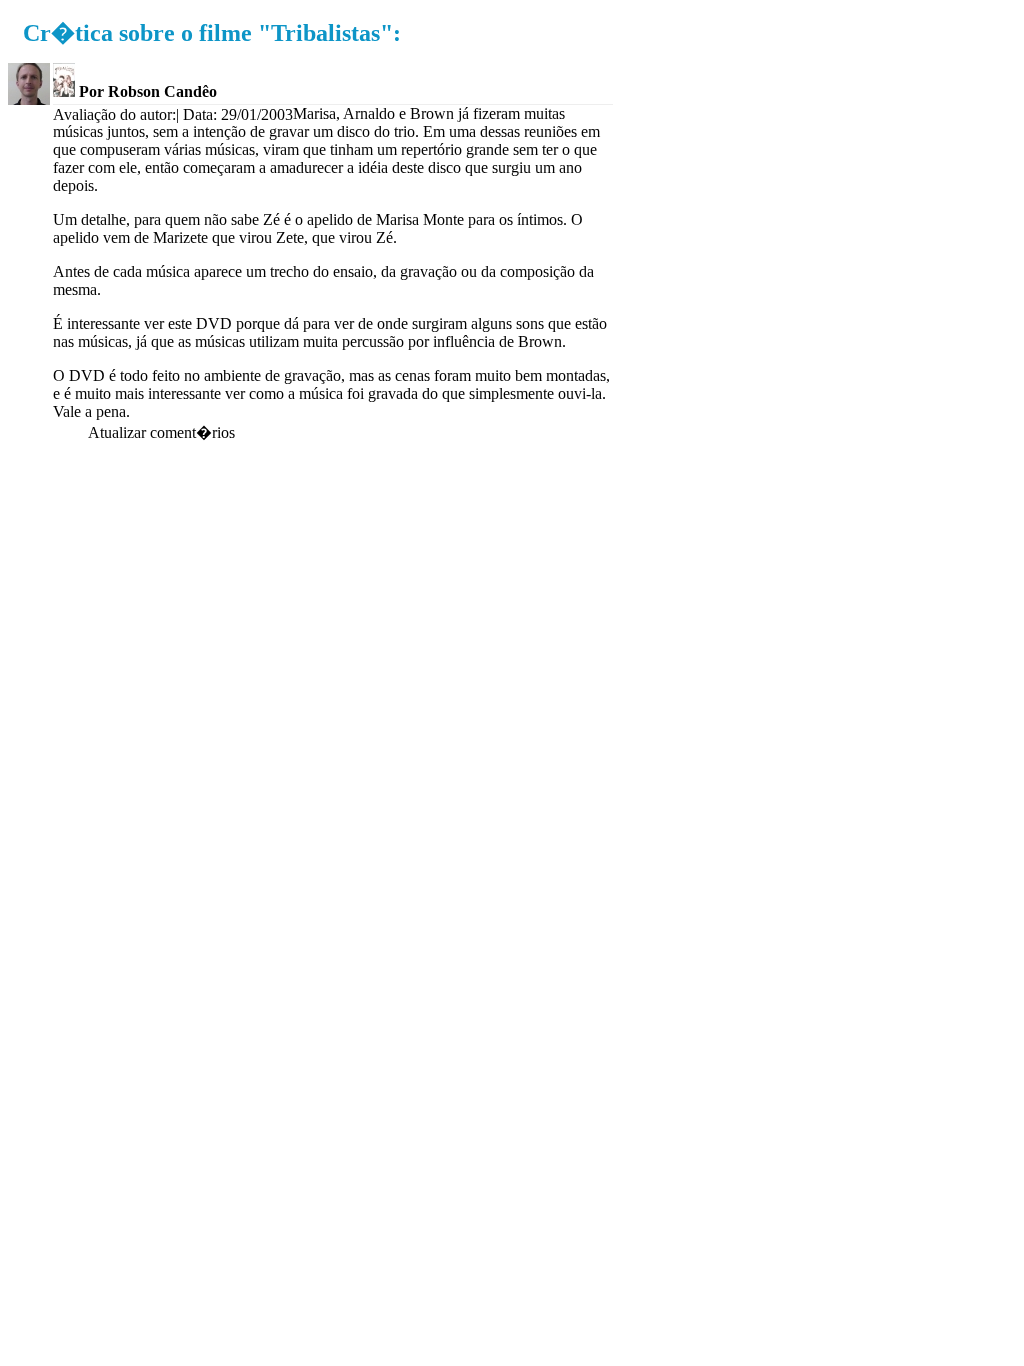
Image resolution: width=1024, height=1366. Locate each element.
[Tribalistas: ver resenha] (64, 91)
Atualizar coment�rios (161, 432)
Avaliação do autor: (114, 114)
